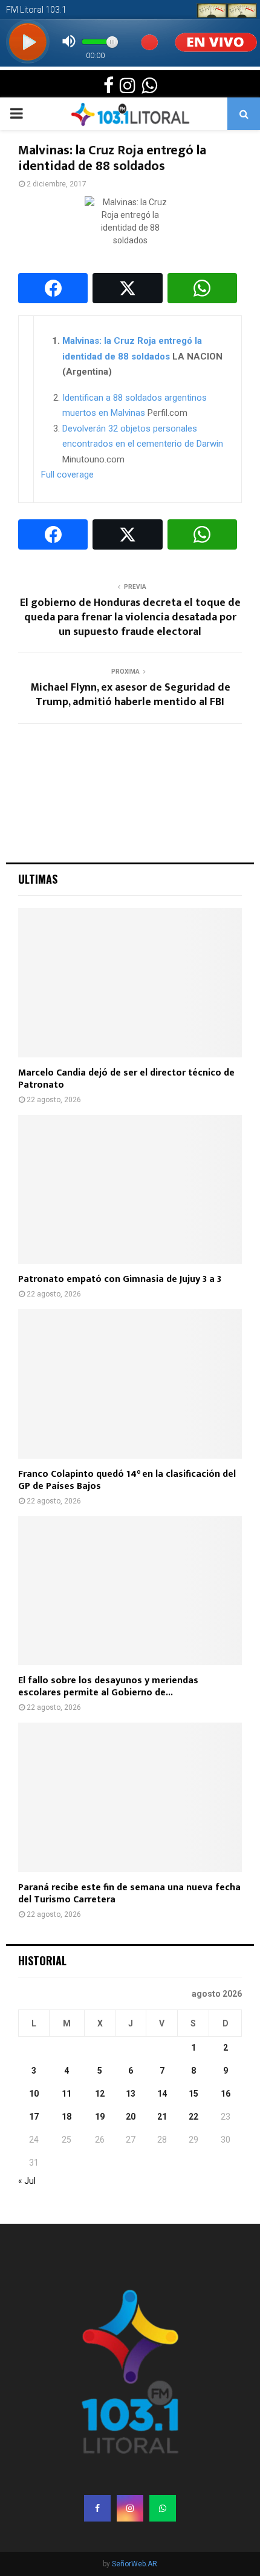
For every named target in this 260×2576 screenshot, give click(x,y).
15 (193, 2094)
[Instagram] (130, 2508)
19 (100, 2117)
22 (193, 2117)
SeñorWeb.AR (135, 2564)
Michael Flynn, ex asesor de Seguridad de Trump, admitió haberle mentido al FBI (130, 695)
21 (162, 2117)
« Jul (27, 2181)
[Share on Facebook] (53, 288)
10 (34, 2094)
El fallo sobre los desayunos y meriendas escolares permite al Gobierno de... (108, 1687)
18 (67, 2117)
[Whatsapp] (163, 2508)
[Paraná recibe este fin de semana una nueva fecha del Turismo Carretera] (130, 1797)
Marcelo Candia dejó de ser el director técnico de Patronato (126, 1079)
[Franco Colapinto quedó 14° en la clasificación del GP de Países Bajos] (130, 1384)
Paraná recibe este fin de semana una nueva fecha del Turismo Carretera (129, 1894)
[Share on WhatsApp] (202, 288)
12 (100, 2094)
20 (131, 2117)
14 (162, 2094)
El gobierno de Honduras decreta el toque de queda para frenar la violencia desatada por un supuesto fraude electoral (130, 617)
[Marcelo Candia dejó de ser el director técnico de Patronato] (130, 983)
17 (34, 2117)
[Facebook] (97, 2508)
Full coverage (67, 475)
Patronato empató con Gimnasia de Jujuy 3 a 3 (120, 1279)
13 (131, 2094)
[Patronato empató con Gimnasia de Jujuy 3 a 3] (130, 1190)
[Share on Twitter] (127, 288)
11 (67, 2094)
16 (226, 2094)
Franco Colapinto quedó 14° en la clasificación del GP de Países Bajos (127, 1480)
